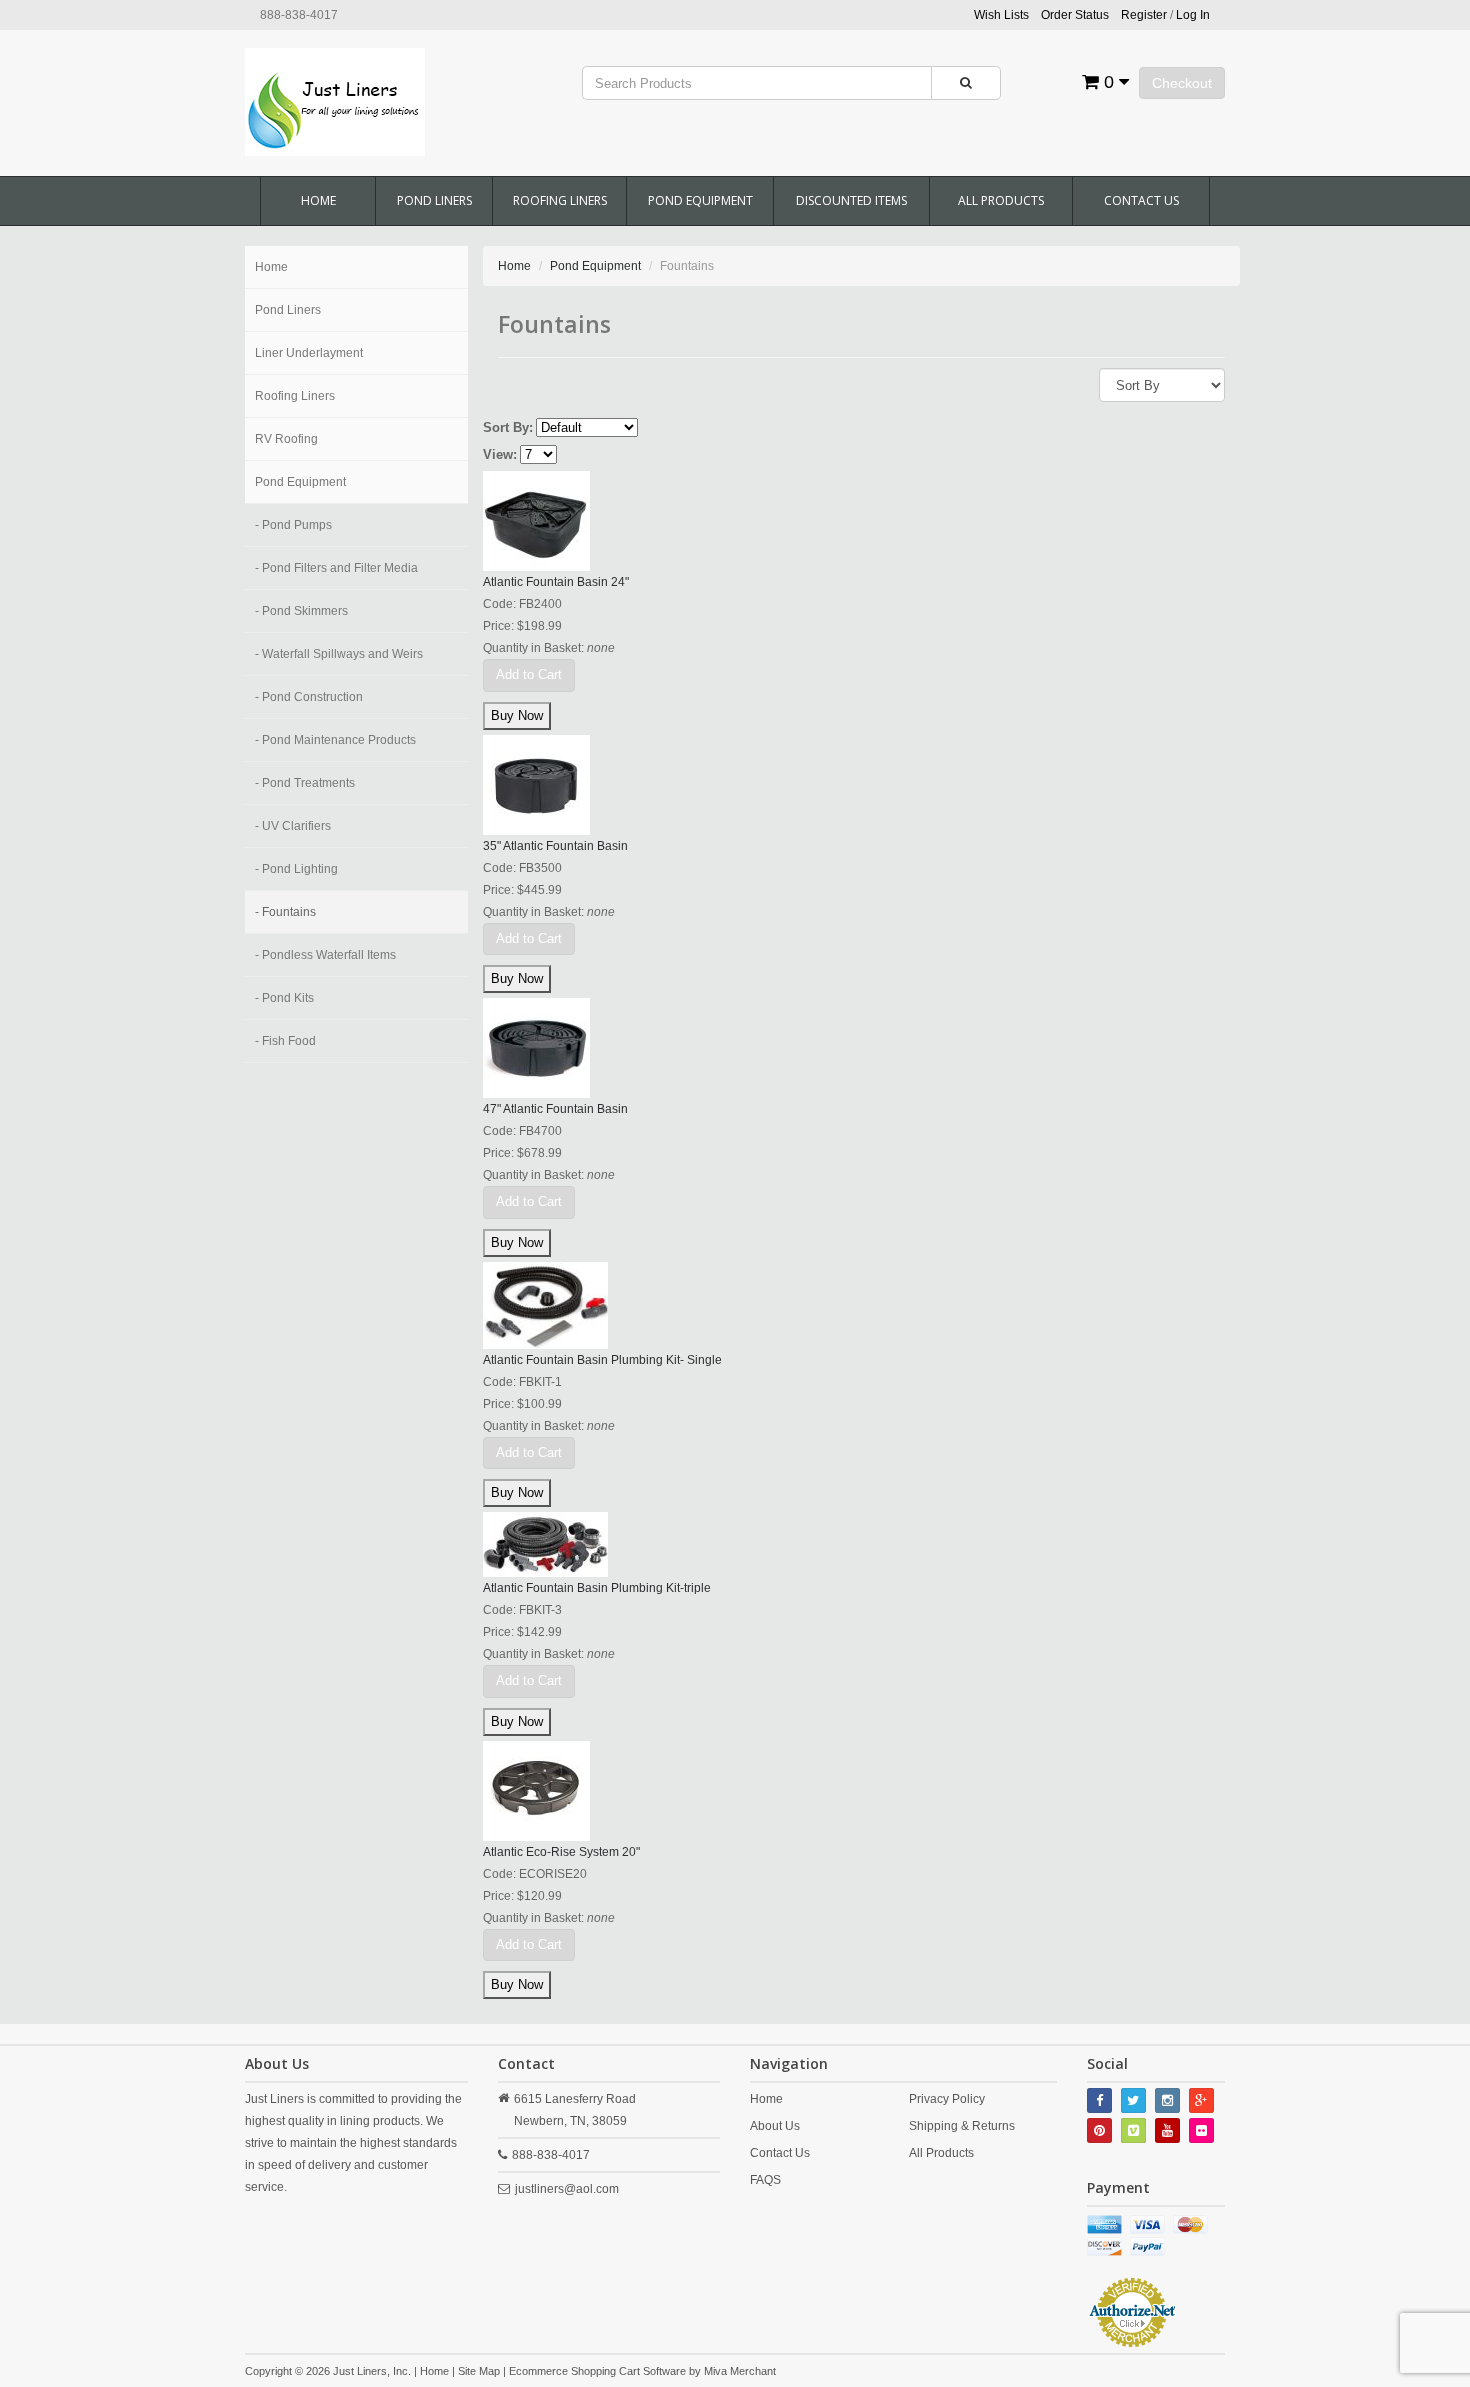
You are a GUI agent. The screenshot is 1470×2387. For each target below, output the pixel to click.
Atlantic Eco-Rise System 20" (561, 1852)
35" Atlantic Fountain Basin (555, 846)
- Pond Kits (284, 998)
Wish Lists (1001, 15)
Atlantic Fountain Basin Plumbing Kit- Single (602, 1360)
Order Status (1075, 15)
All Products (1001, 200)
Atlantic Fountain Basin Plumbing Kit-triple (597, 1588)
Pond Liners (434, 200)
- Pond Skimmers (301, 611)
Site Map (479, 2371)
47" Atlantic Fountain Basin (555, 1109)
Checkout (1182, 83)
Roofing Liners (560, 200)
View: (500, 454)
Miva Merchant (740, 2371)
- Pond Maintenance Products (335, 740)
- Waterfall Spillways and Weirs (339, 654)
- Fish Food (285, 1041)
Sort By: (508, 427)
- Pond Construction (309, 697)
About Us (775, 2126)
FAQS (765, 2180)
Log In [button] (1193, 15)
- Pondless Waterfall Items (325, 955)
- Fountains (285, 912)
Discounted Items (851, 200)
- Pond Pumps (293, 525)
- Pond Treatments (305, 783)
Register (1144, 15)
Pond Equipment (700, 200)
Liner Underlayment (309, 353)
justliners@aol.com (567, 2189)
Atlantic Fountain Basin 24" (556, 582)
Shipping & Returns (962, 2126)
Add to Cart (529, 674)
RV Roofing (286, 439)
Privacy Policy (947, 2099)
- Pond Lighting (296, 869)
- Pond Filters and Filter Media (336, 568)
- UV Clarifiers (293, 826)
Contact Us (1141, 200)
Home (318, 200)
